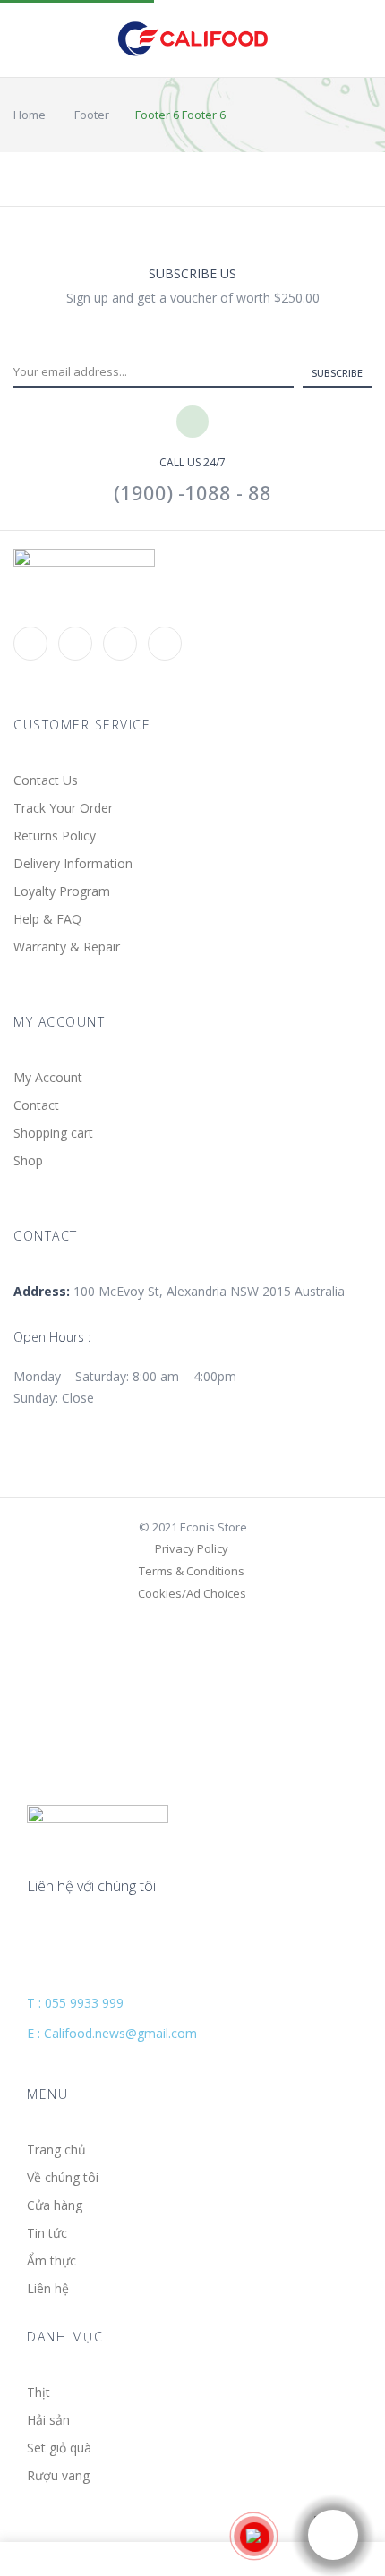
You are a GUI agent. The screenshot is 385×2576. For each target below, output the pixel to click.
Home (30, 115)
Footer (92, 115)
